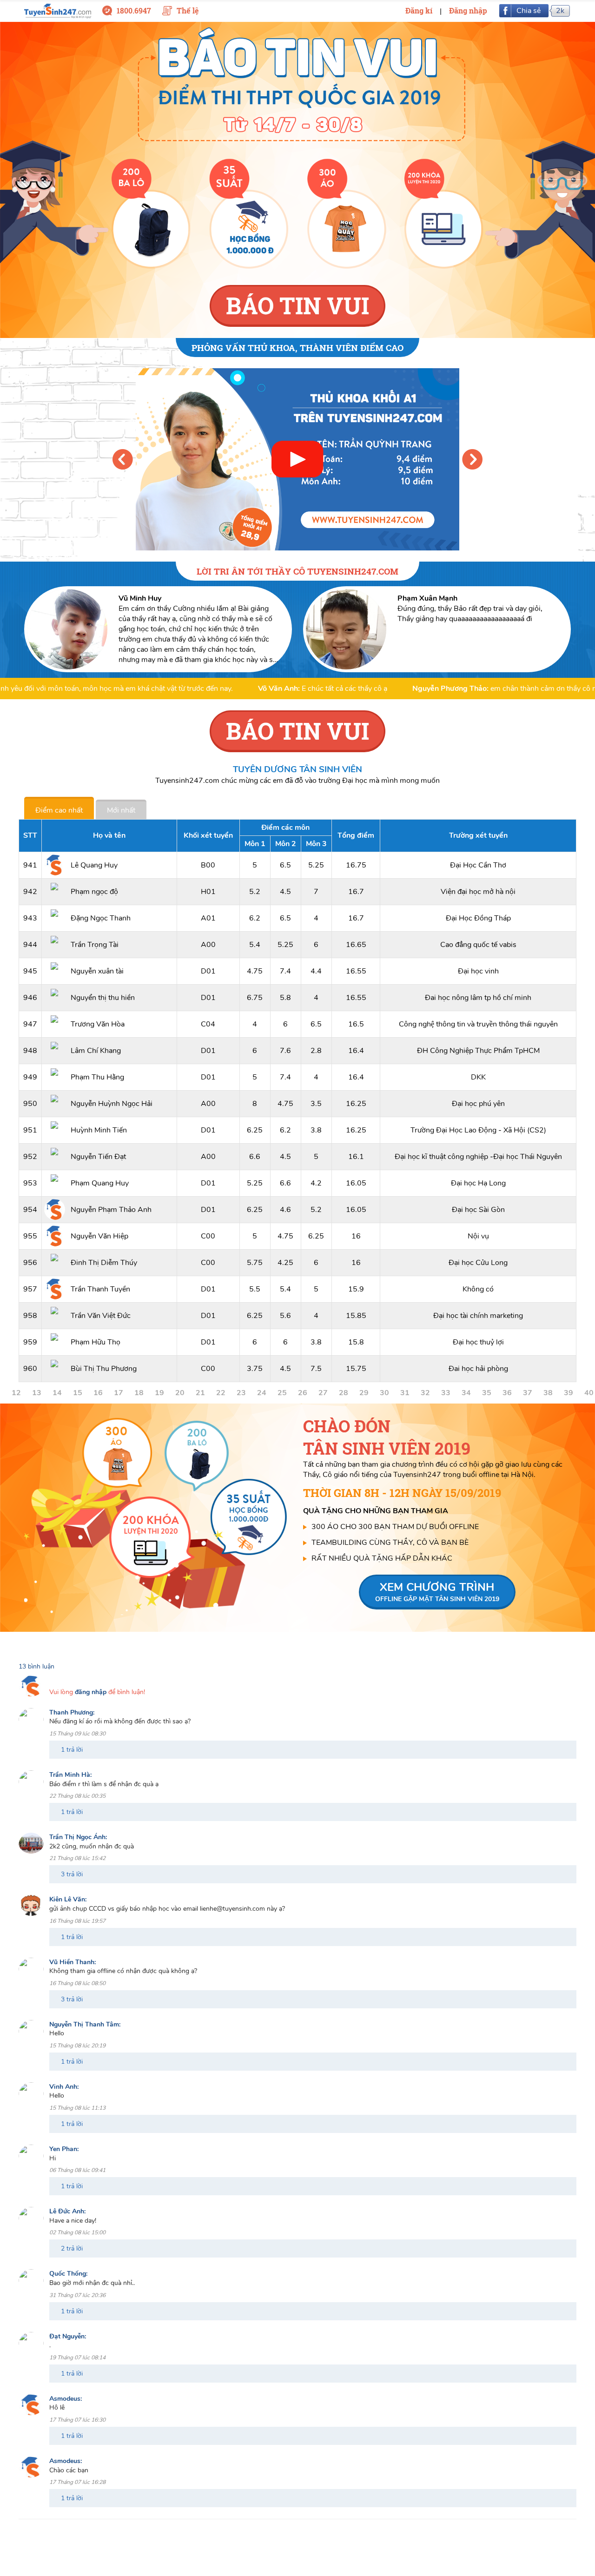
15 (78, 1393)
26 (303, 1393)
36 (507, 1393)
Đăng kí (419, 10)
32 (425, 1393)
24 (262, 1393)
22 (221, 1393)
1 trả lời (72, 1750)
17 (119, 1393)
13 (37, 1393)
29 (364, 1393)
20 (180, 1393)
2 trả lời (72, 2248)
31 (405, 1393)
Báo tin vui (297, 305)
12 (16, 1393)
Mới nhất (121, 810)
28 (344, 1393)
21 (200, 1393)
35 (487, 1393)
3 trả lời (72, 1874)
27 (323, 1393)
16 (98, 1393)
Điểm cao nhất (59, 810)
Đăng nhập (468, 10)
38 (548, 1393)
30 (384, 1393)
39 (569, 1393)
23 (241, 1393)
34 (466, 1393)
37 (528, 1393)
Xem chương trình (437, 1592)
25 (282, 1393)
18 (139, 1393)
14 (57, 1393)
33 (446, 1393)
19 (159, 1393)
